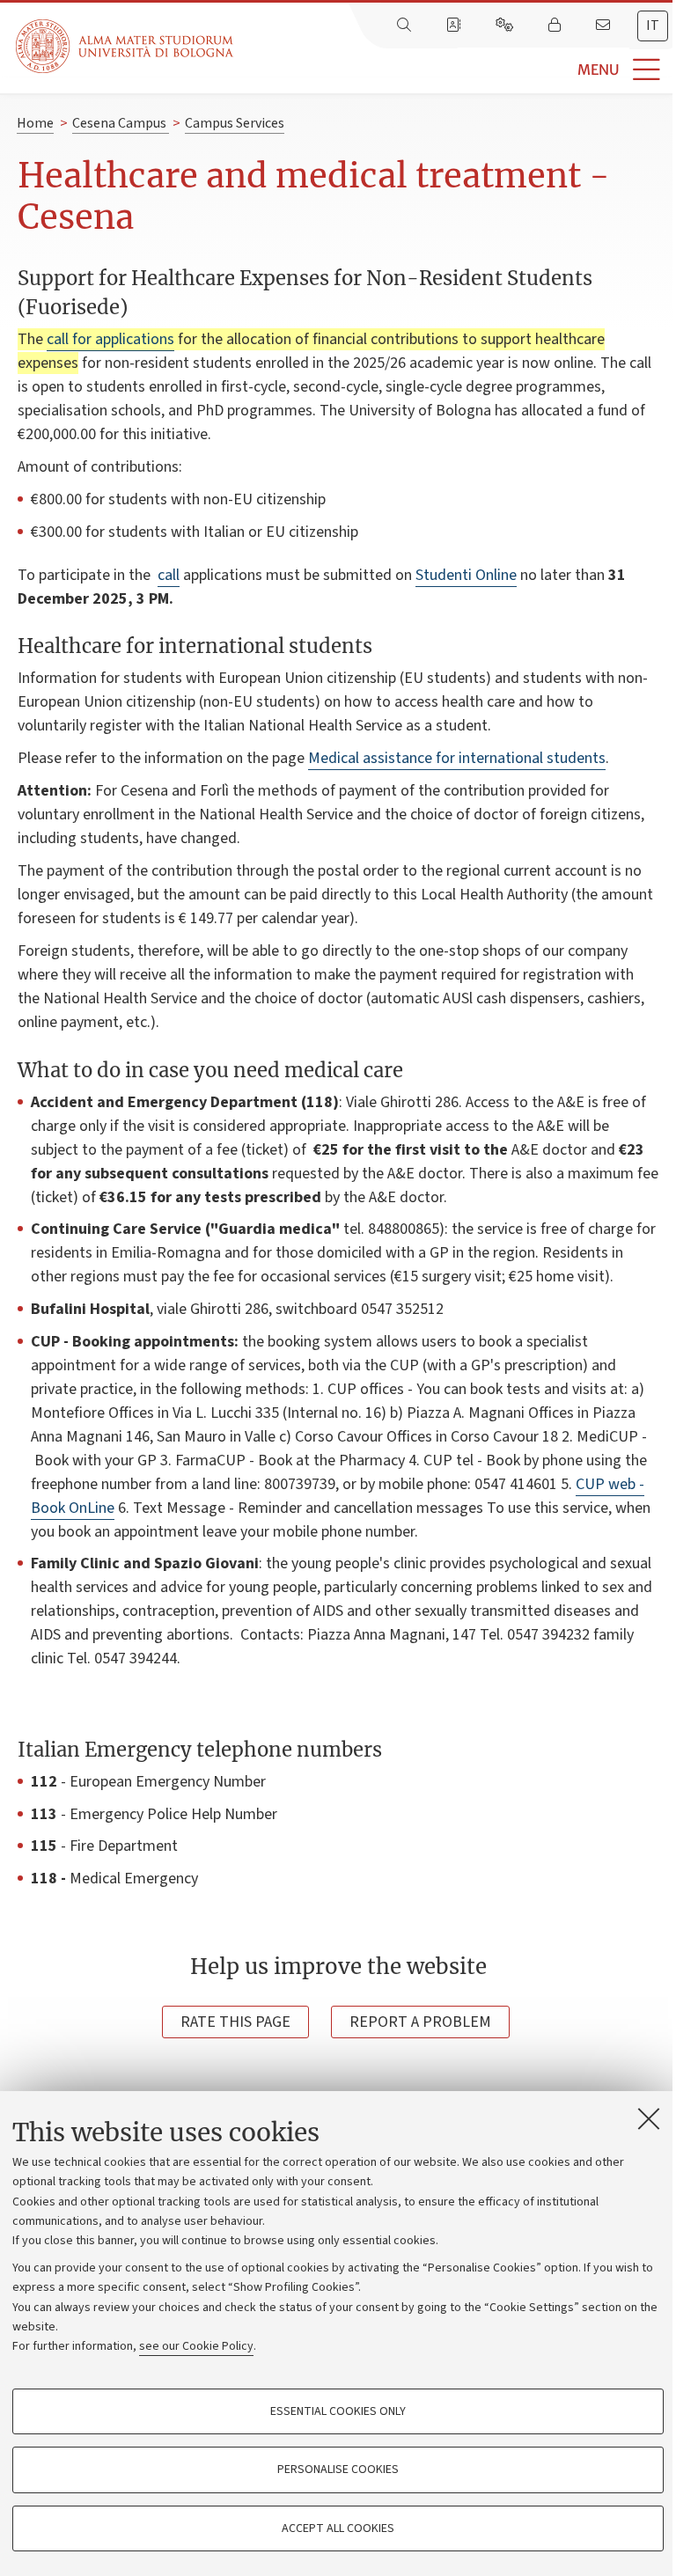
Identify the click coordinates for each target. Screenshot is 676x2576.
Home (35, 123)
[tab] (653, 26)
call (169, 575)
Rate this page (235, 2022)
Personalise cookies (338, 2470)
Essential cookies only (338, 2411)
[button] (455, 70)
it (653, 26)
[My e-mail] (605, 26)
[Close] (649, 2118)
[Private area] (556, 26)
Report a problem (420, 2022)
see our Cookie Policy (196, 2346)
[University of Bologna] (126, 46)
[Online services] (506, 26)
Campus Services (235, 123)
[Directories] (455, 26)
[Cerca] (406, 26)
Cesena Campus (121, 123)
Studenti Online (466, 575)
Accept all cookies (338, 2528)
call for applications (110, 339)
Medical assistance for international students (457, 758)
